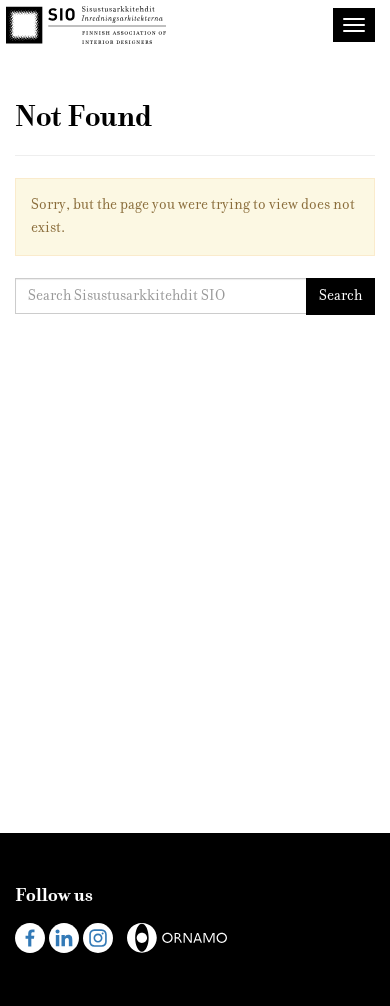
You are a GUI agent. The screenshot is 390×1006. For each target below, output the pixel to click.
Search (340, 295)
